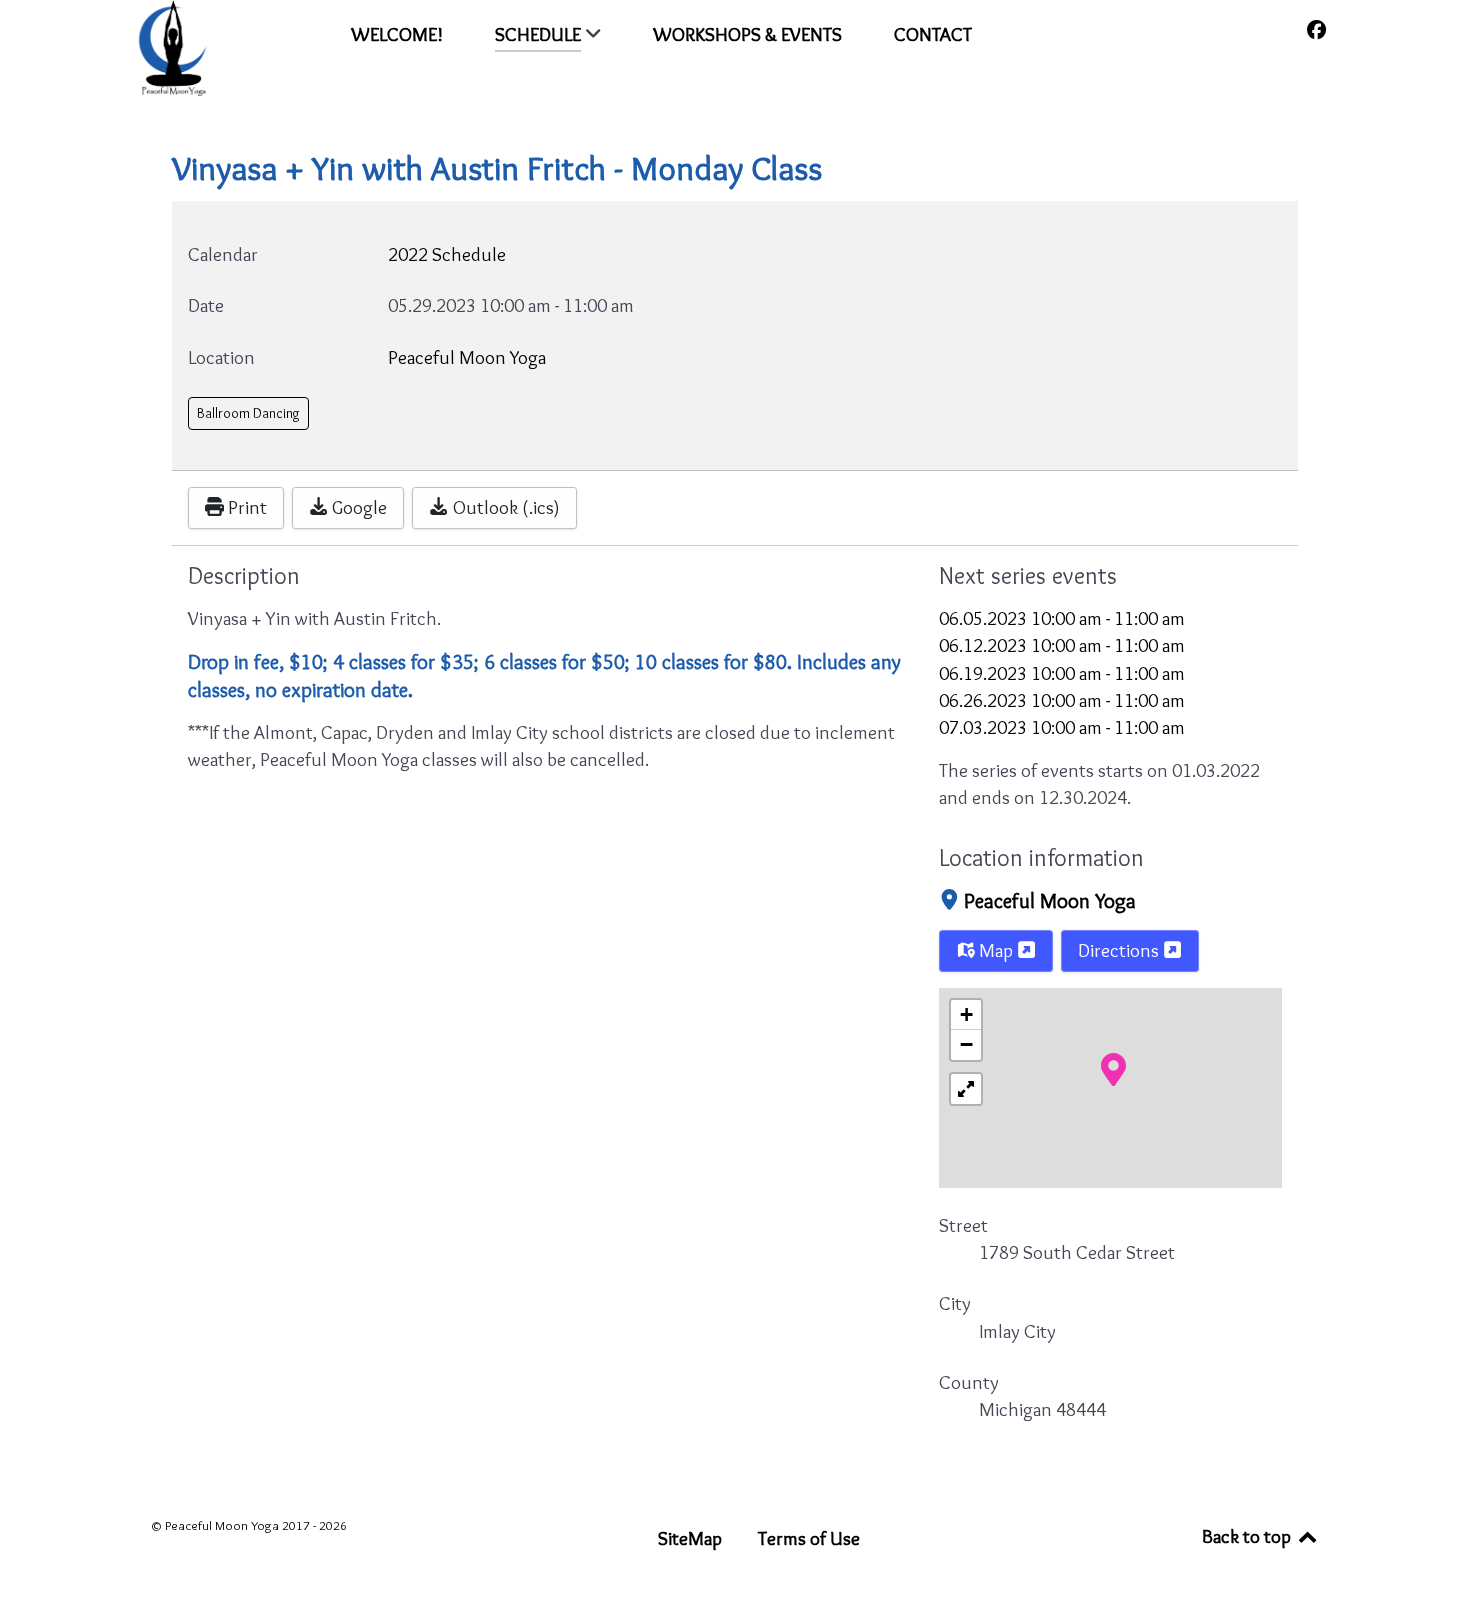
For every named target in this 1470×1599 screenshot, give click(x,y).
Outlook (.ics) (504, 507)
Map (996, 950)
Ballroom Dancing (248, 413)
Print (245, 507)
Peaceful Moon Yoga (1050, 900)
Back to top (1248, 1536)
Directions (1120, 950)
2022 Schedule (447, 254)
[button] (1113, 1068)
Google (357, 507)
